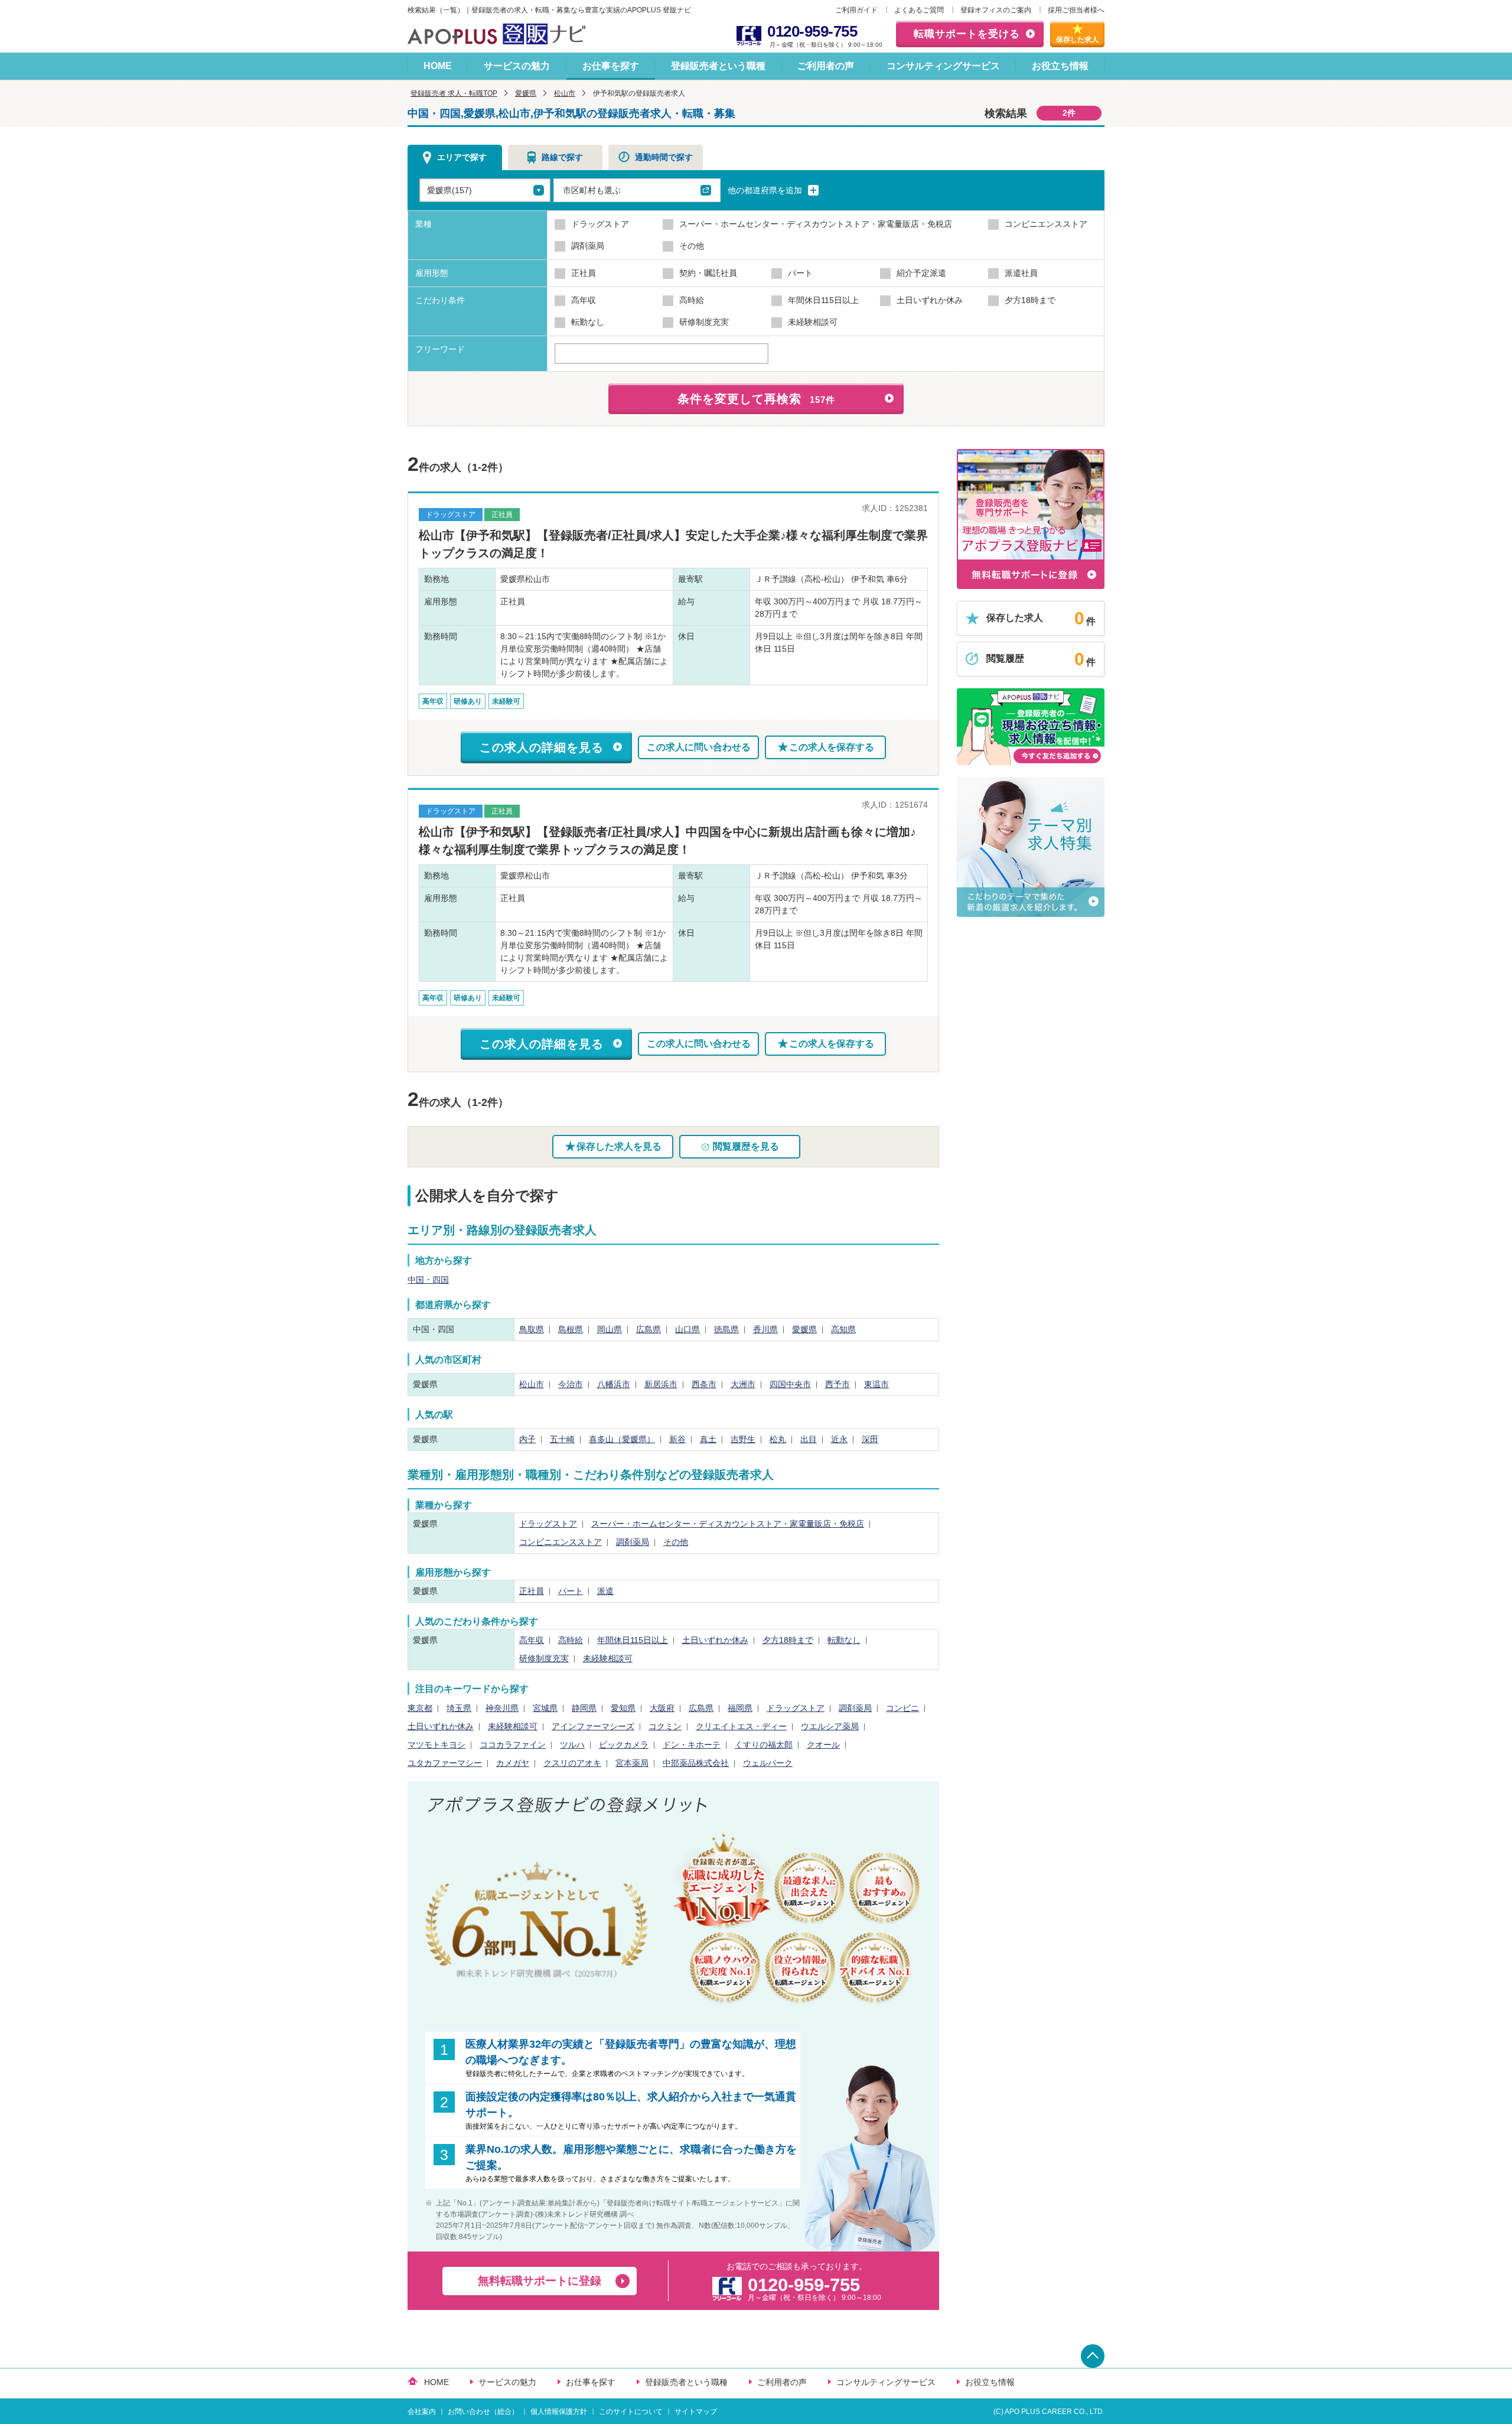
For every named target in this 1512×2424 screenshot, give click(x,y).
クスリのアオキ (572, 1763)
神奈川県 (502, 1708)
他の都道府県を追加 (766, 190)
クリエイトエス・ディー (741, 1726)
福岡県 (740, 1708)
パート (571, 1591)
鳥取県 (532, 1329)
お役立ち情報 (1060, 66)
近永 (839, 1439)
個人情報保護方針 (559, 2412)
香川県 (765, 1329)
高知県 (843, 1329)
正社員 (532, 1591)
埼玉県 (459, 1708)
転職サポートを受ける (967, 34)
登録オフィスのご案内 (996, 10)
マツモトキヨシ (436, 1745)
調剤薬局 (633, 1542)
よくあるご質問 (919, 10)
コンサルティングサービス (943, 66)
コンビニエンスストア (561, 1542)
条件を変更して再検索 (756, 399)
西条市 (704, 1384)
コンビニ (902, 1708)
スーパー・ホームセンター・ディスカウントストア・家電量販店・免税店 (728, 1524)
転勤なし (844, 1640)
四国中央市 (790, 1384)
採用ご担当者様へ (1076, 10)
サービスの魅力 (517, 66)
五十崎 (562, 1439)
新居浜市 (661, 1384)
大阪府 (662, 1708)
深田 (870, 1439)
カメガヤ (513, 1763)
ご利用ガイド (856, 10)
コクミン (665, 1726)
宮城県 (545, 1708)
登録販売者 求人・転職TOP (454, 93)
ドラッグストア (548, 1524)
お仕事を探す (611, 66)
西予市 (838, 1384)
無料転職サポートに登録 (540, 2281)
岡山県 (610, 1329)
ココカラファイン (513, 1745)
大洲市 (743, 1384)
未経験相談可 (608, 1658)
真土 (708, 1439)
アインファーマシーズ (593, 1726)
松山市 (565, 93)
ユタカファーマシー (445, 1763)
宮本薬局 (632, 1763)
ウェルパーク (768, 1763)
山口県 (687, 1329)
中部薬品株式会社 (696, 1763)
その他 (676, 1542)
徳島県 (726, 1329)
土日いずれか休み (715, 1640)
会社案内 (422, 2412)
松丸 (778, 1439)
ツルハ (572, 1745)
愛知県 (623, 1708)
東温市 (876, 1384)
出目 (809, 1439)
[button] (637, 190)
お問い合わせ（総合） (483, 2412)
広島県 (649, 1329)
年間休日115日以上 (633, 1640)
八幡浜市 (614, 1384)
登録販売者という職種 (718, 66)
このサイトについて (631, 2412)
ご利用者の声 (826, 66)
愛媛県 (526, 93)
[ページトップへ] (1093, 2356)
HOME (438, 66)
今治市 (571, 1384)
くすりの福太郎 (764, 1745)
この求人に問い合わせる (699, 747)
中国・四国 (428, 1280)
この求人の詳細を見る (542, 747)
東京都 (420, 1708)
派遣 (605, 1591)
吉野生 (743, 1439)
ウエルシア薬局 (830, 1726)
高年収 (532, 1640)
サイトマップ (696, 2412)
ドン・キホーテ (692, 1745)
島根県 (571, 1329)
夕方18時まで (788, 1640)
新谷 (677, 1439)
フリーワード (440, 349)
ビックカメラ (624, 1745)
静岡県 (584, 1708)
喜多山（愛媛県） (622, 1439)
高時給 (571, 1640)
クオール (823, 1745)
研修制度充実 (544, 1658)
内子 (527, 1439)
